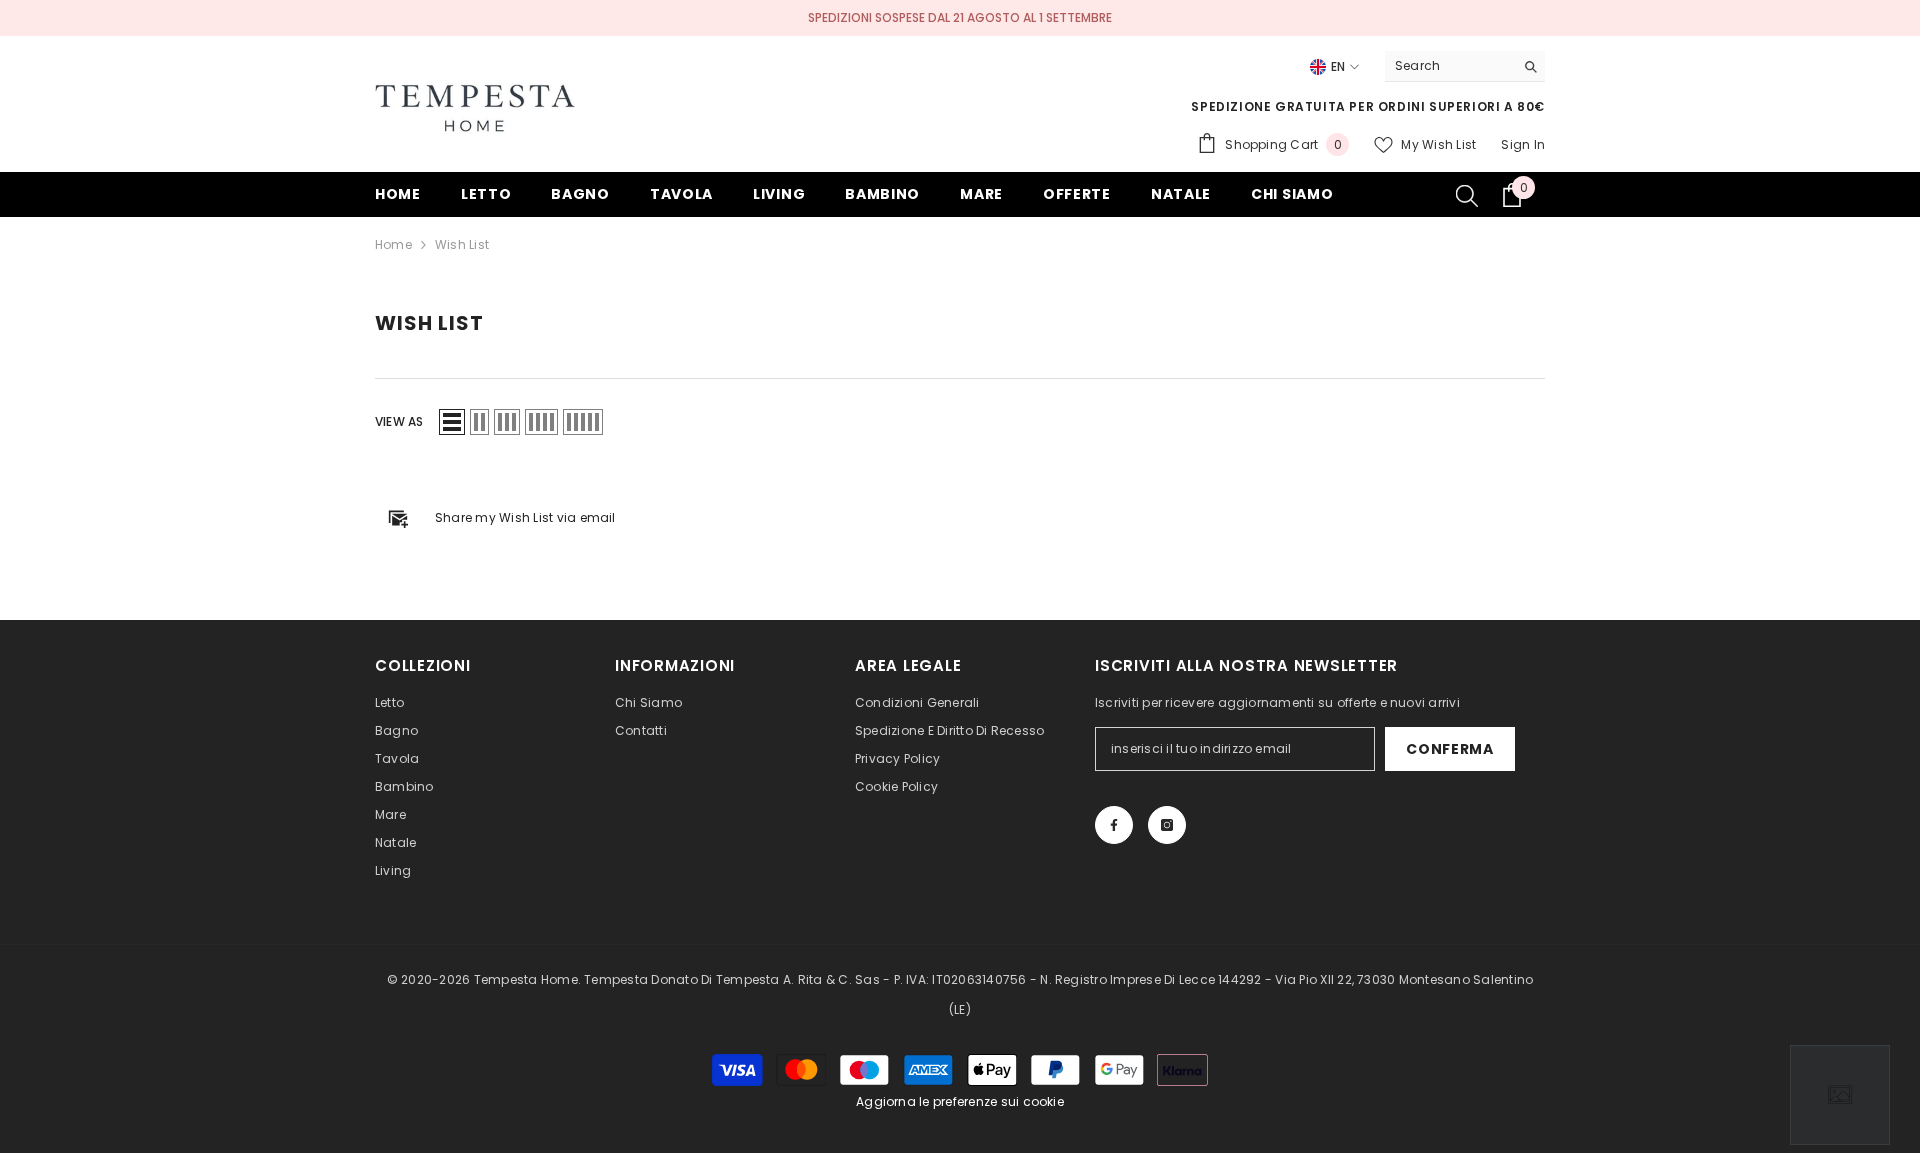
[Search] (1465, 66)
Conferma (1450, 749)
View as (399, 421)
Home (393, 244)
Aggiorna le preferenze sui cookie (960, 1101)
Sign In (1523, 144)
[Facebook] (1114, 825)
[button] (452, 422)
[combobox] (1449, 66)
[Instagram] (1167, 825)
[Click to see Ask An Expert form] (1840, 1095)
